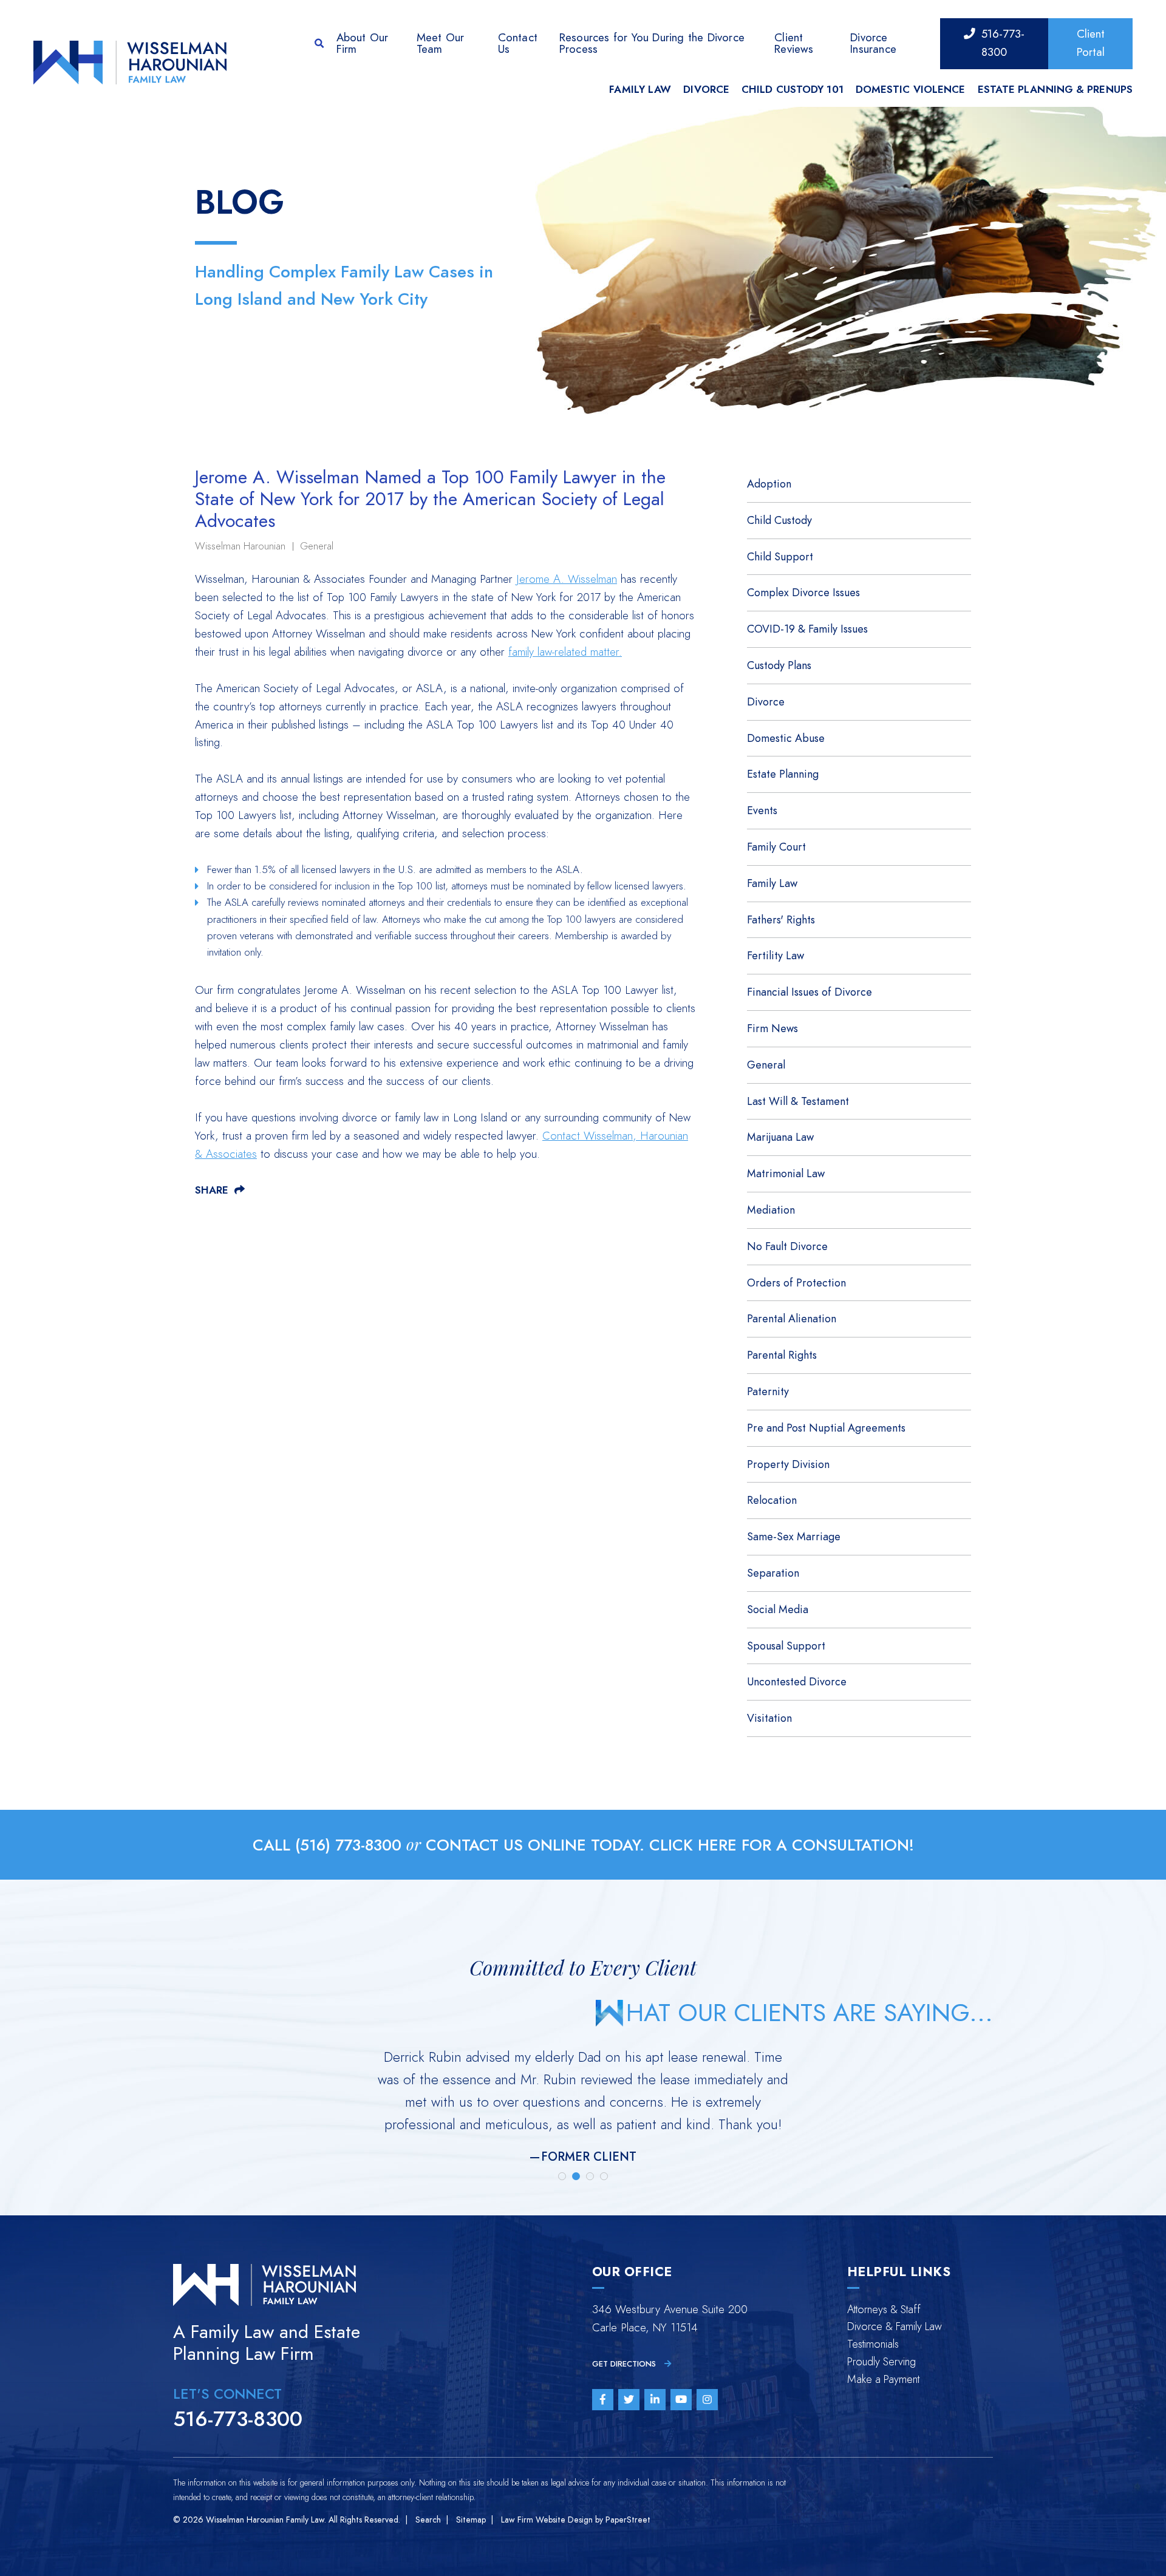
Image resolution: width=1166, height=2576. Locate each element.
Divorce (706, 90)
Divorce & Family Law (895, 2326)
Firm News (772, 1028)
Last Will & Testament (798, 1101)
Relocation (772, 1500)
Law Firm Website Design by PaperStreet (576, 2520)
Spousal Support (786, 1646)
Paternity (768, 1391)
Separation (773, 1573)
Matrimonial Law (786, 1173)
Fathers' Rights (781, 919)
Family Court (776, 847)
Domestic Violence (911, 90)
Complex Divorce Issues (803, 592)
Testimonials (873, 2344)
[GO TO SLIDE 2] (576, 2176)
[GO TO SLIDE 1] (562, 2176)
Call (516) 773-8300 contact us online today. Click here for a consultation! (583, 1845)
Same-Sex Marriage (794, 1536)
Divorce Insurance (873, 43)
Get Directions (625, 2364)
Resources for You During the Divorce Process (652, 43)
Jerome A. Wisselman (567, 579)
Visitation (769, 1718)
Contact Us (518, 43)
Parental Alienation (792, 1318)
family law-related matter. (565, 652)
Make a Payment (883, 2379)
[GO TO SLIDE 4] (604, 2176)
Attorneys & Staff (884, 2309)
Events (762, 810)
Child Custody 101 (793, 90)
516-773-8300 (1003, 43)
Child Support (780, 556)
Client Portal (1091, 43)
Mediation (771, 1210)
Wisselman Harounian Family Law (265, 2520)
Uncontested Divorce (797, 1681)
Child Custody (779, 520)
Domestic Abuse (786, 738)
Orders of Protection (796, 1283)
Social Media (778, 1609)
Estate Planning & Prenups (1055, 90)
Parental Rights (782, 1355)
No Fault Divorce (787, 1246)
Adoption (769, 484)
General (317, 546)
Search (428, 2520)
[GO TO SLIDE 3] (590, 2176)
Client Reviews (794, 43)
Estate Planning (783, 774)
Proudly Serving (881, 2361)
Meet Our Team (441, 43)
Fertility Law (776, 955)
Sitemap (471, 2520)
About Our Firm (363, 43)
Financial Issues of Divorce (810, 992)
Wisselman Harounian (240, 546)
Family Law (640, 90)
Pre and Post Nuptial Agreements (826, 1428)
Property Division (788, 1464)
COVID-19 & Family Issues (807, 629)
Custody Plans (779, 665)
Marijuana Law (780, 1137)
